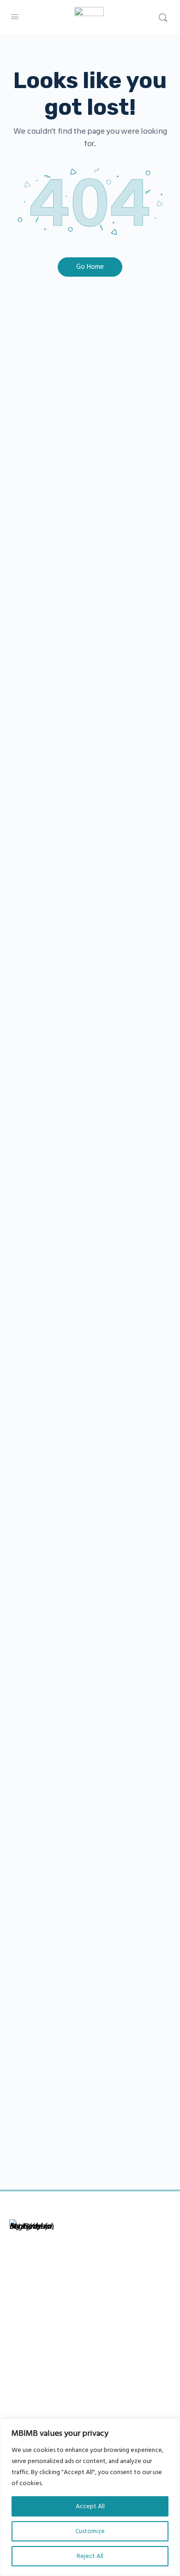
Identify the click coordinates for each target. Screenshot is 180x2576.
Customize (90, 2531)
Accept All (90, 2506)
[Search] (163, 18)
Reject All (90, 2556)
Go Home (90, 267)
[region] (90, 2497)
